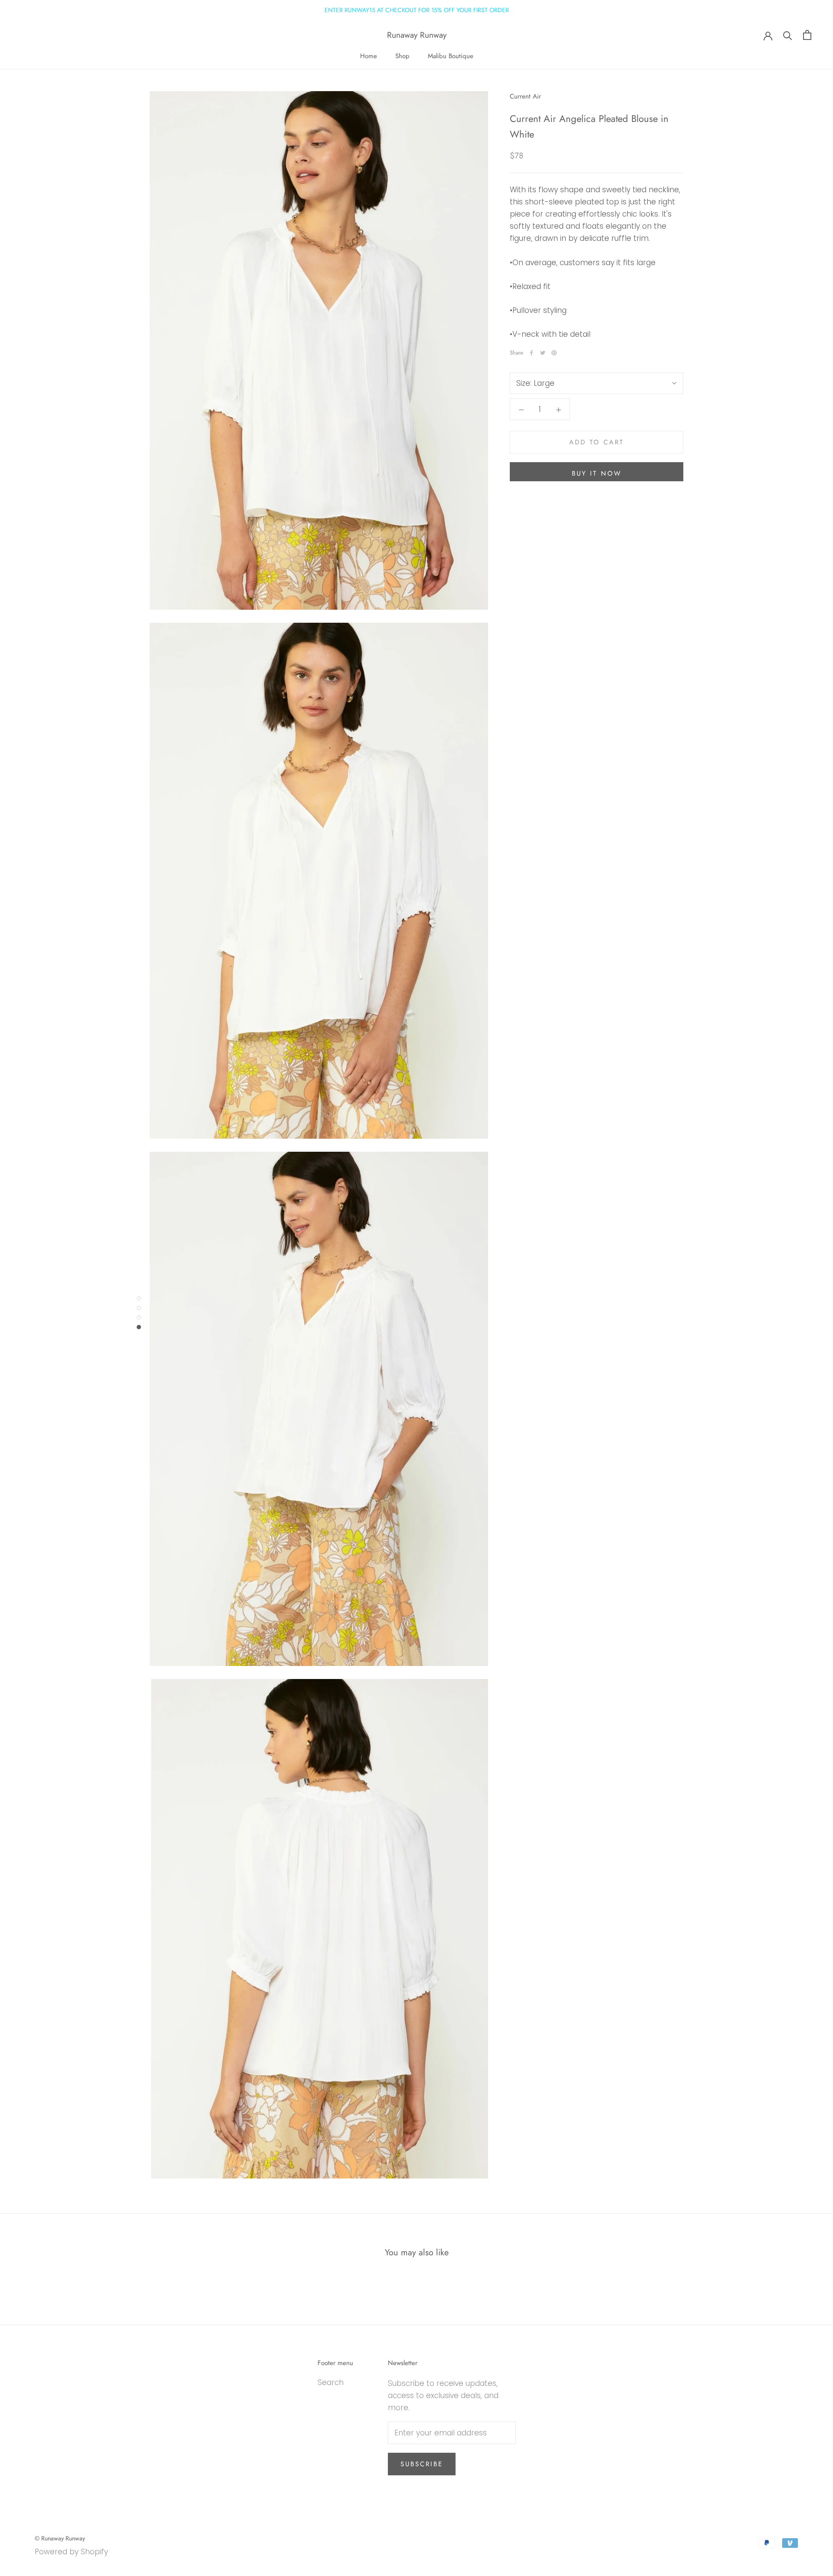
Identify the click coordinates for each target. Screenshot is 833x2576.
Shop (402, 56)
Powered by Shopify (71, 2552)
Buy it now (597, 473)
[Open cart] (807, 35)
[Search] (788, 35)
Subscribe (422, 2464)
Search (331, 2382)
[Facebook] (531, 353)
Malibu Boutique (451, 56)
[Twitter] (543, 353)
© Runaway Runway (60, 2538)
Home (369, 56)
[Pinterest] (554, 353)
